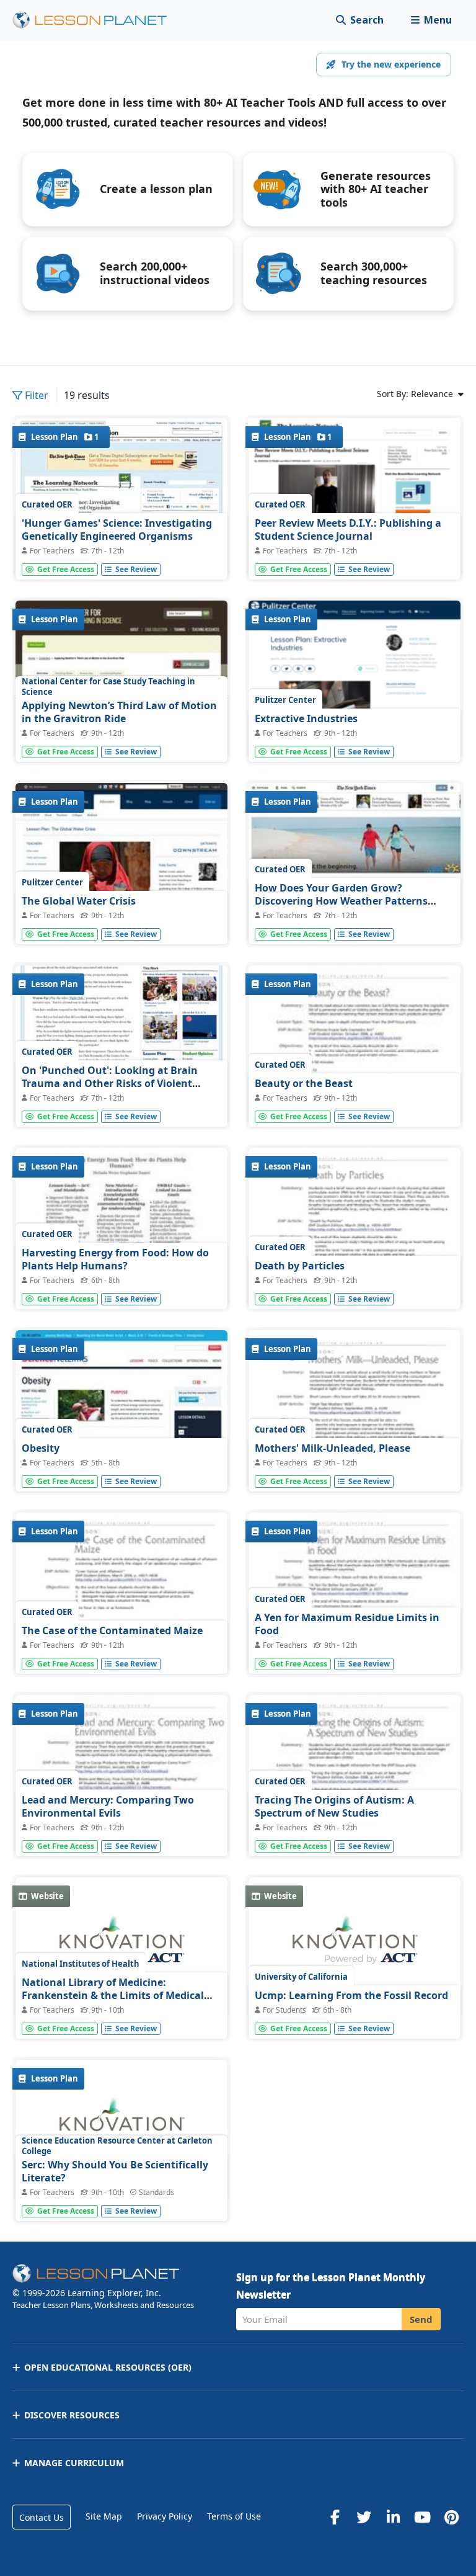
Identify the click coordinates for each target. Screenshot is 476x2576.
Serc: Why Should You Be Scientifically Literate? (115, 2171)
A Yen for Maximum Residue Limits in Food (347, 1624)
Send (421, 2319)
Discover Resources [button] (72, 2415)
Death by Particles (300, 1266)
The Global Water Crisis (79, 901)
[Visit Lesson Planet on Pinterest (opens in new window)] (451, 2517)
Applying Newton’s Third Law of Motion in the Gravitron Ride (119, 712)
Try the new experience (391, 64)
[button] (431, 20)
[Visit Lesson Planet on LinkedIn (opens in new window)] (393, 2517)
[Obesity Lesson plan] (121, 1410)
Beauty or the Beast (304, 1083)
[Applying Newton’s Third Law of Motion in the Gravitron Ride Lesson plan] (121, 680)
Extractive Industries (306, 718)
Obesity (41, 1448)
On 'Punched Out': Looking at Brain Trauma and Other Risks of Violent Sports (110, 1084)
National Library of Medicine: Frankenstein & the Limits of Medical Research (113, 1996)
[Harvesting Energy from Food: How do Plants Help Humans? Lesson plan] (121, 1228)
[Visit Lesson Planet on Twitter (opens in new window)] (364, 2517)
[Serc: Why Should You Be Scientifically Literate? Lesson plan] (121, 2129)
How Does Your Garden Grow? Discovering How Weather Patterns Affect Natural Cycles (341, 901)
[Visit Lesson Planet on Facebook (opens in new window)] (335, 2517)
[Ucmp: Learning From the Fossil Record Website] (355, 1947)
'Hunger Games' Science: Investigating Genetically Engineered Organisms (117, 530)
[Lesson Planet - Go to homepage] (97, 20)
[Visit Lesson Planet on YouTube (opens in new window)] (422, 2517)
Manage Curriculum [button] (74, 2463)
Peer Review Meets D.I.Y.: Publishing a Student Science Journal (348, 530)
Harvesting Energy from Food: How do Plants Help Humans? (115, 1259)
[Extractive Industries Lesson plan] (355, 705)
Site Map (104, 2516)
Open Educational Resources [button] (108, 2367)
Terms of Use (234, 2516)
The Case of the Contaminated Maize (112, 1630)
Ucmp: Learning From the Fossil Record (351, 1995)
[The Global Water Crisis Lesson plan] (121, 863)
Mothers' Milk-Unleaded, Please (333, 1448)
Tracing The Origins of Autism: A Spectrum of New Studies (334, 1807)
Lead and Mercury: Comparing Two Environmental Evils (108, 1807)
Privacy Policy (165, 2516)
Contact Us (42, 2517)
